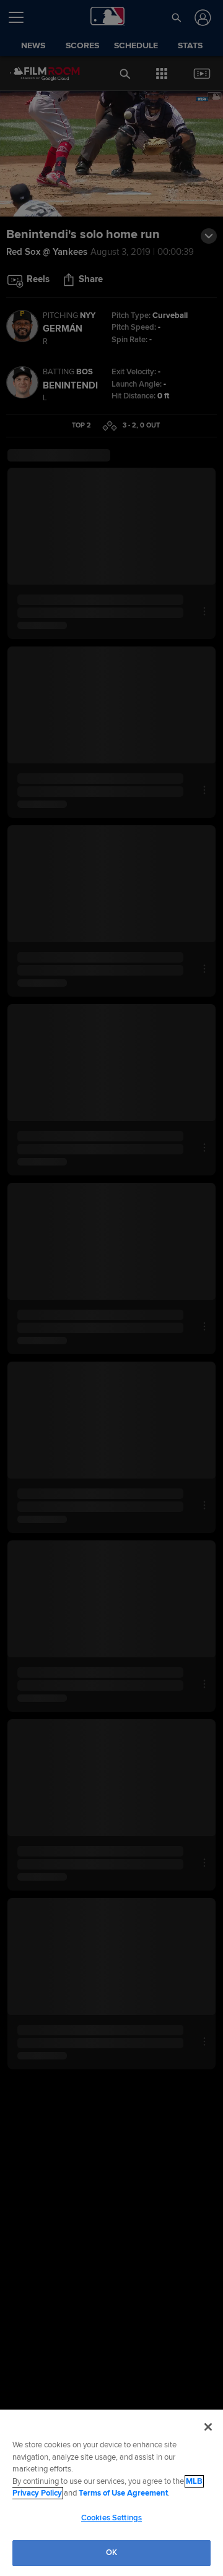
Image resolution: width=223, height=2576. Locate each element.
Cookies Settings (111, 2518)
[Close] (208, 2427)
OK (111, 2552)
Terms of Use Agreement (123, 2493)
